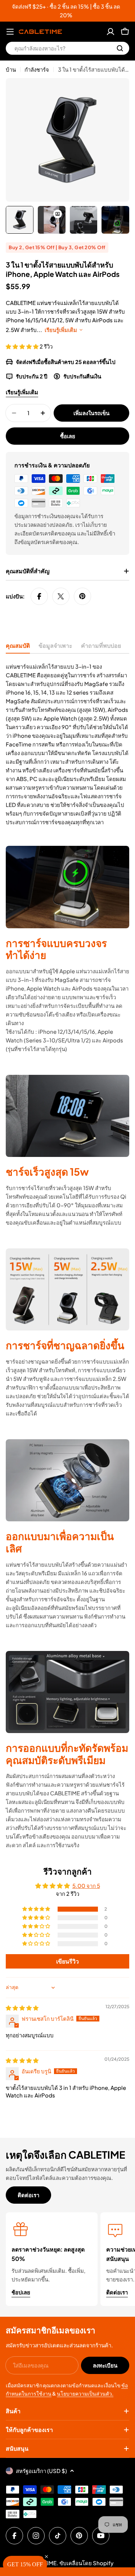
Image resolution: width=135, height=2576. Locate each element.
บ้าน (11, 69)
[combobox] (67, 48)
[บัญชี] (111, 32)
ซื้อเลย (68, 436)
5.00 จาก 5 (86, 1886)
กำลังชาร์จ (37, 69)
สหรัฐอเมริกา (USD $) (41, 2471)
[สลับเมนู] (10, 32)
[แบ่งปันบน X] (61, 596)
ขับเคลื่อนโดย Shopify (86, 2563)
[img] (22, 2008)
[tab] (18, 648)
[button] (23, 346)
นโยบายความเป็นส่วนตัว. (85, 2393)
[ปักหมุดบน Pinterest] (82, 596)
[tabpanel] (67, 744)
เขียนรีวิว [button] (67, 1961)
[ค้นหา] (120, 48)
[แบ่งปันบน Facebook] (39, 596)
